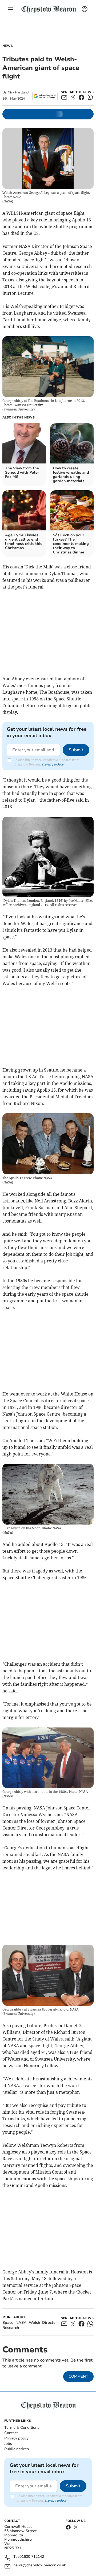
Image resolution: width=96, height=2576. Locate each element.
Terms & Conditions (22, 2428)
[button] (11, 9)
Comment (78, 2376)
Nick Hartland (18, 92)
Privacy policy (16, 2438)
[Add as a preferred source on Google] (45, 96)
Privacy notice (53, 764)
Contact (11, 2433)
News (8, 46)
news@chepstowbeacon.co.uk (40, 2565)
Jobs (8, 2444)
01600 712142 (32, 2557)
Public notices (17, 2449)
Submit (76, 750)
